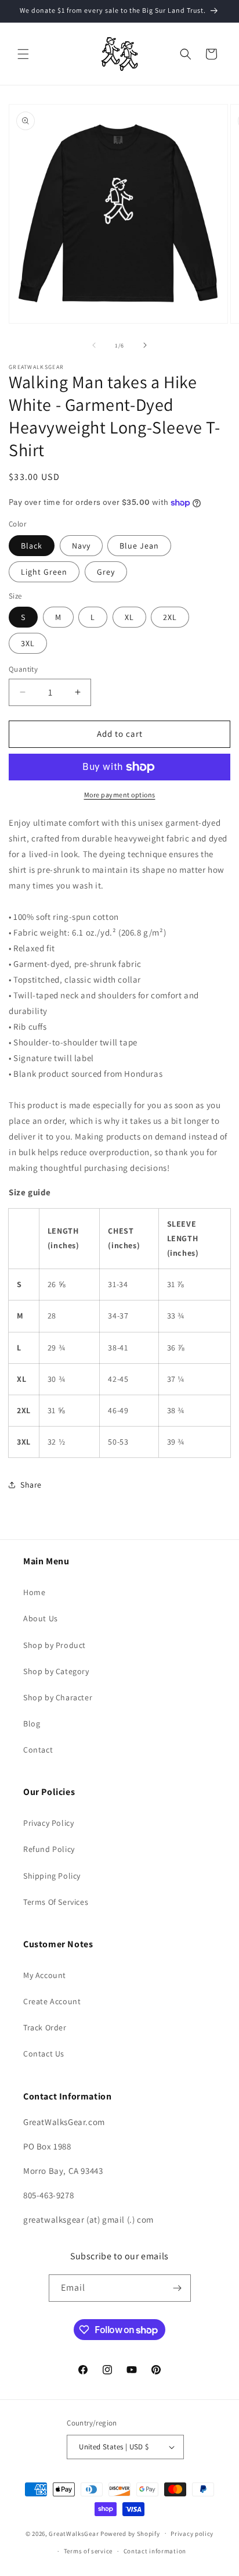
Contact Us (44, 2054)
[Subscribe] (178, 2288)
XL (129, 617)
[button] (23, 54)
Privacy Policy (48, 1823)
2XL (170, 617)
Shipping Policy (52, 1876)
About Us (41, 1618)
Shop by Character (58, 1697)
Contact (38, 1750)
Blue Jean (139, 546)
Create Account (52, 2001)
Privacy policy (192, 2534)
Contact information (155, 2551)
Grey (106, 572)
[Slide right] (145, 345)
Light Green (44, 572)
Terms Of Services (56, 1902)
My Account (45, 1975)
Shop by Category (56, 1671)
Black (32, 546)
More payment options (120, 795)
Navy (81, 546)
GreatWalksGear (74, 2533)
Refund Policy (49, 1849)
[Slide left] (94, 345)
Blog (32, 1724)
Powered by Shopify (130, 2533)
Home (34, 1592)
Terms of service (88, 2551)
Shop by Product (55, 1645)
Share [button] (31, 1485)
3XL (28, 643)
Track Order (45, 2027)
